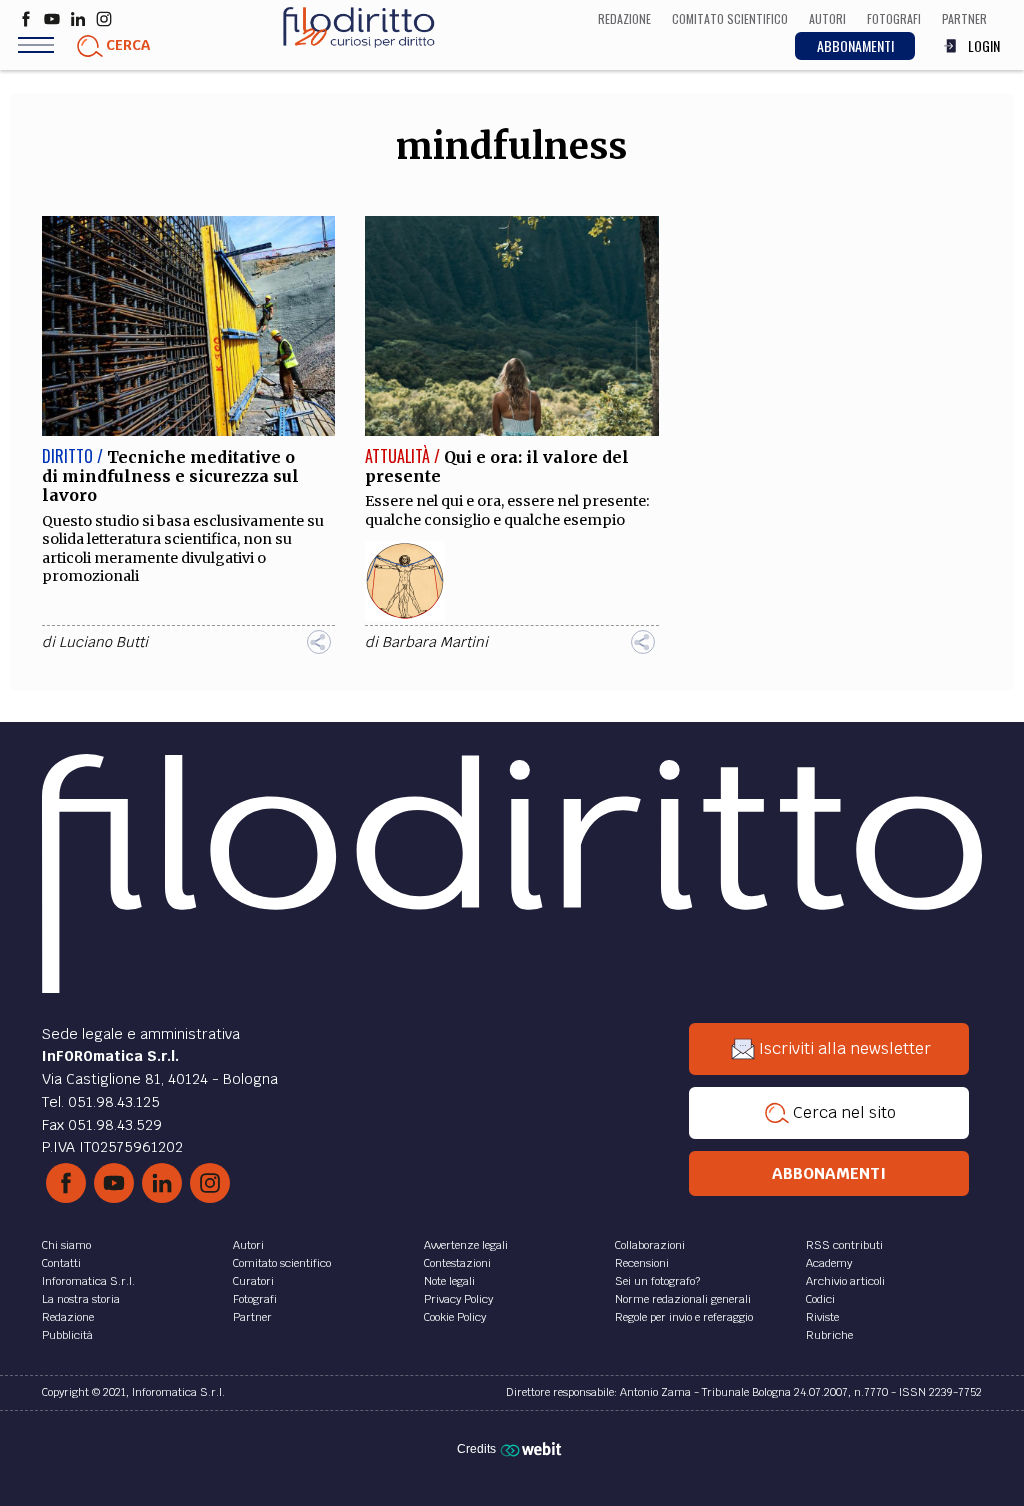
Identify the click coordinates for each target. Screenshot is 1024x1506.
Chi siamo (66, 1245)
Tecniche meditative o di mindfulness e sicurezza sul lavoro (170, 476)
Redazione (68, 1317)
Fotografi (255, 1299)
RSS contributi (844, 1245)
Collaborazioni (650, 1245)
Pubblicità (67, 1335)
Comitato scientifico (282, 1263)
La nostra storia (81, 1299)
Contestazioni (457, 1263)
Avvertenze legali (466, 1245)
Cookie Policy (455, 1317)
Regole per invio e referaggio (684, 1317)
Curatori (253, 1281)
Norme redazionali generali (683, 1299)
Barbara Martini (435, 642)
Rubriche (829, 1335)
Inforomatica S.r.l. (88, 1281)
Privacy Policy (458, 1299)
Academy (829, 1263)
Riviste (822, 1317)
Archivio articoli (845, 1281)
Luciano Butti (103, 642)
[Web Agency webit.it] (533, 1448)
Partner (252, 1317)
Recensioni (642, 1263)
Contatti (61, 1263)
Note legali (449, 1281)
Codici (820, 1299)
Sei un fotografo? (657, 1281)
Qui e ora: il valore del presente (497, 466)
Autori (248, 1245)
